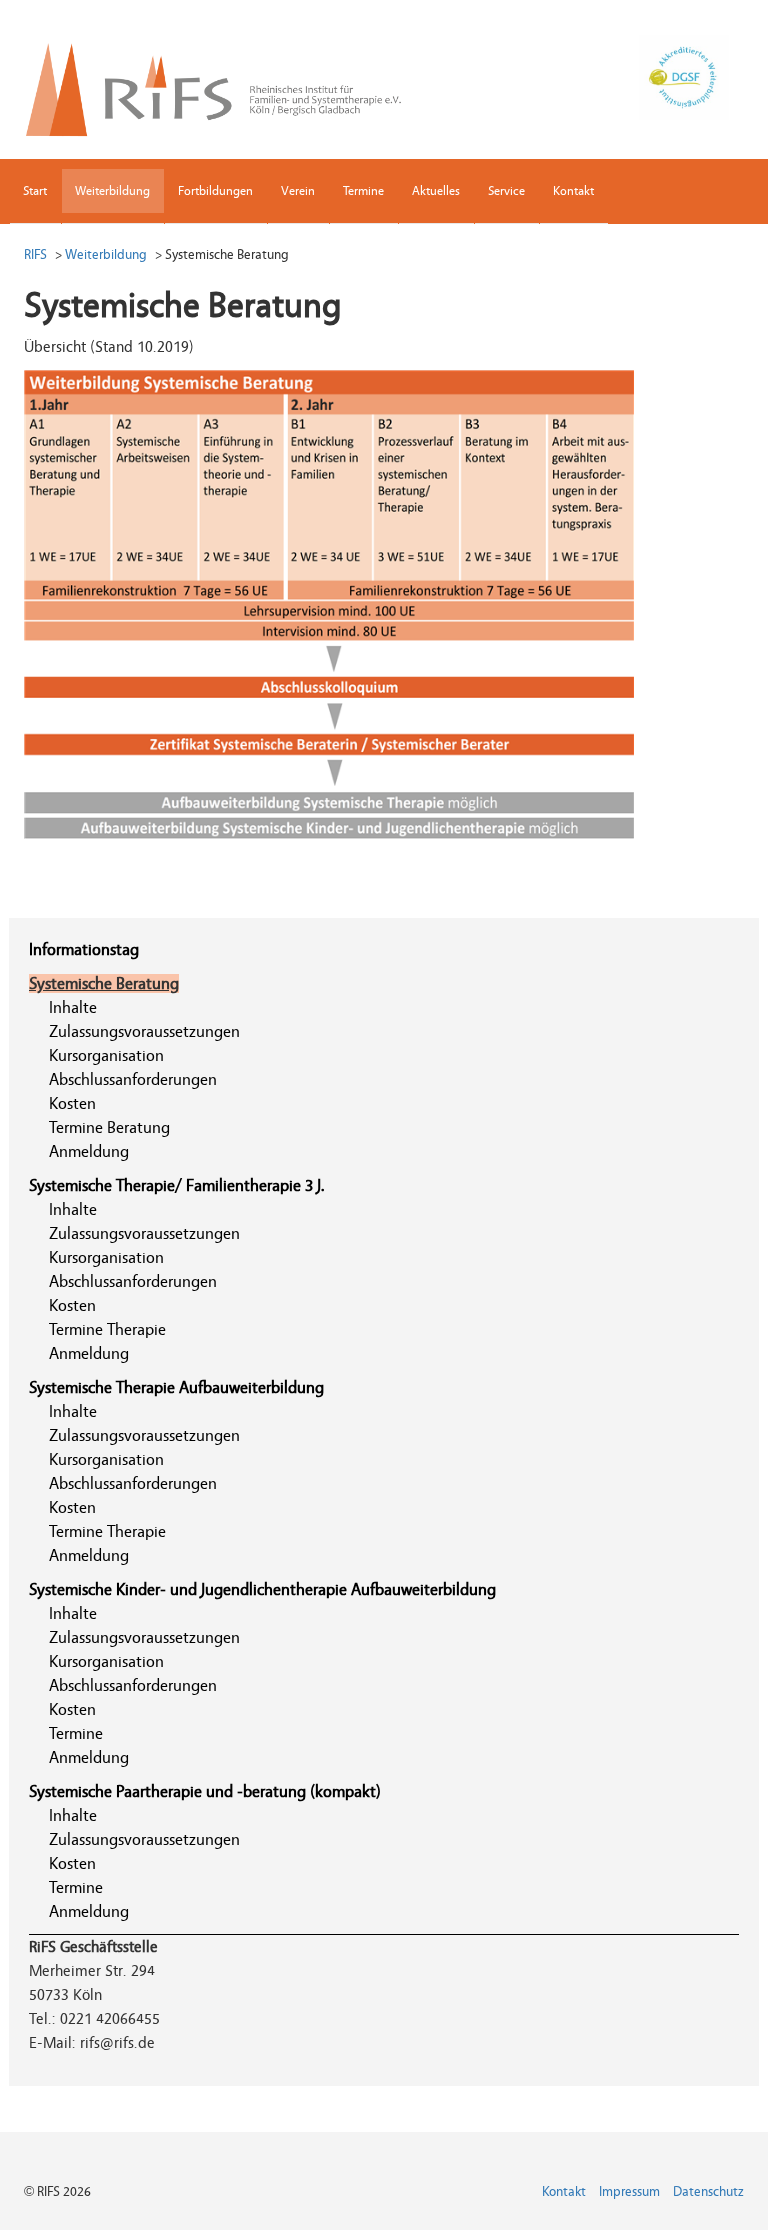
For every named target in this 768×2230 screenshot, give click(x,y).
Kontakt (573, 190)
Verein (298, 190)
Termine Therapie (107, 1329)
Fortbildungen (215, 190)
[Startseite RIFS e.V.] (227, 85)
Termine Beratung (109, 1127)
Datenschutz (708, 2192)
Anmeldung (89, 1151)
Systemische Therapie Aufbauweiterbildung (176, 1387)
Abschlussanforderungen (133, 1079)
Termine (363, 190)
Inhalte (73, 1007)
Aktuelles (436, 190)
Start (35, 190)
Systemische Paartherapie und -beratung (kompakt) (205, 1791)
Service (506, 190)
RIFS (35, 254)
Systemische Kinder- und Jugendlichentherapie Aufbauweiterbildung (262, 1589)
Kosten (72, 1103)
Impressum (629, 2192)
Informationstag (84, 949)
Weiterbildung (112, 190)
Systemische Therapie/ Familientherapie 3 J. (177, 1185)
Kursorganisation (106, 1055)
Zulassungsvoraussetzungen (144, 1031)
